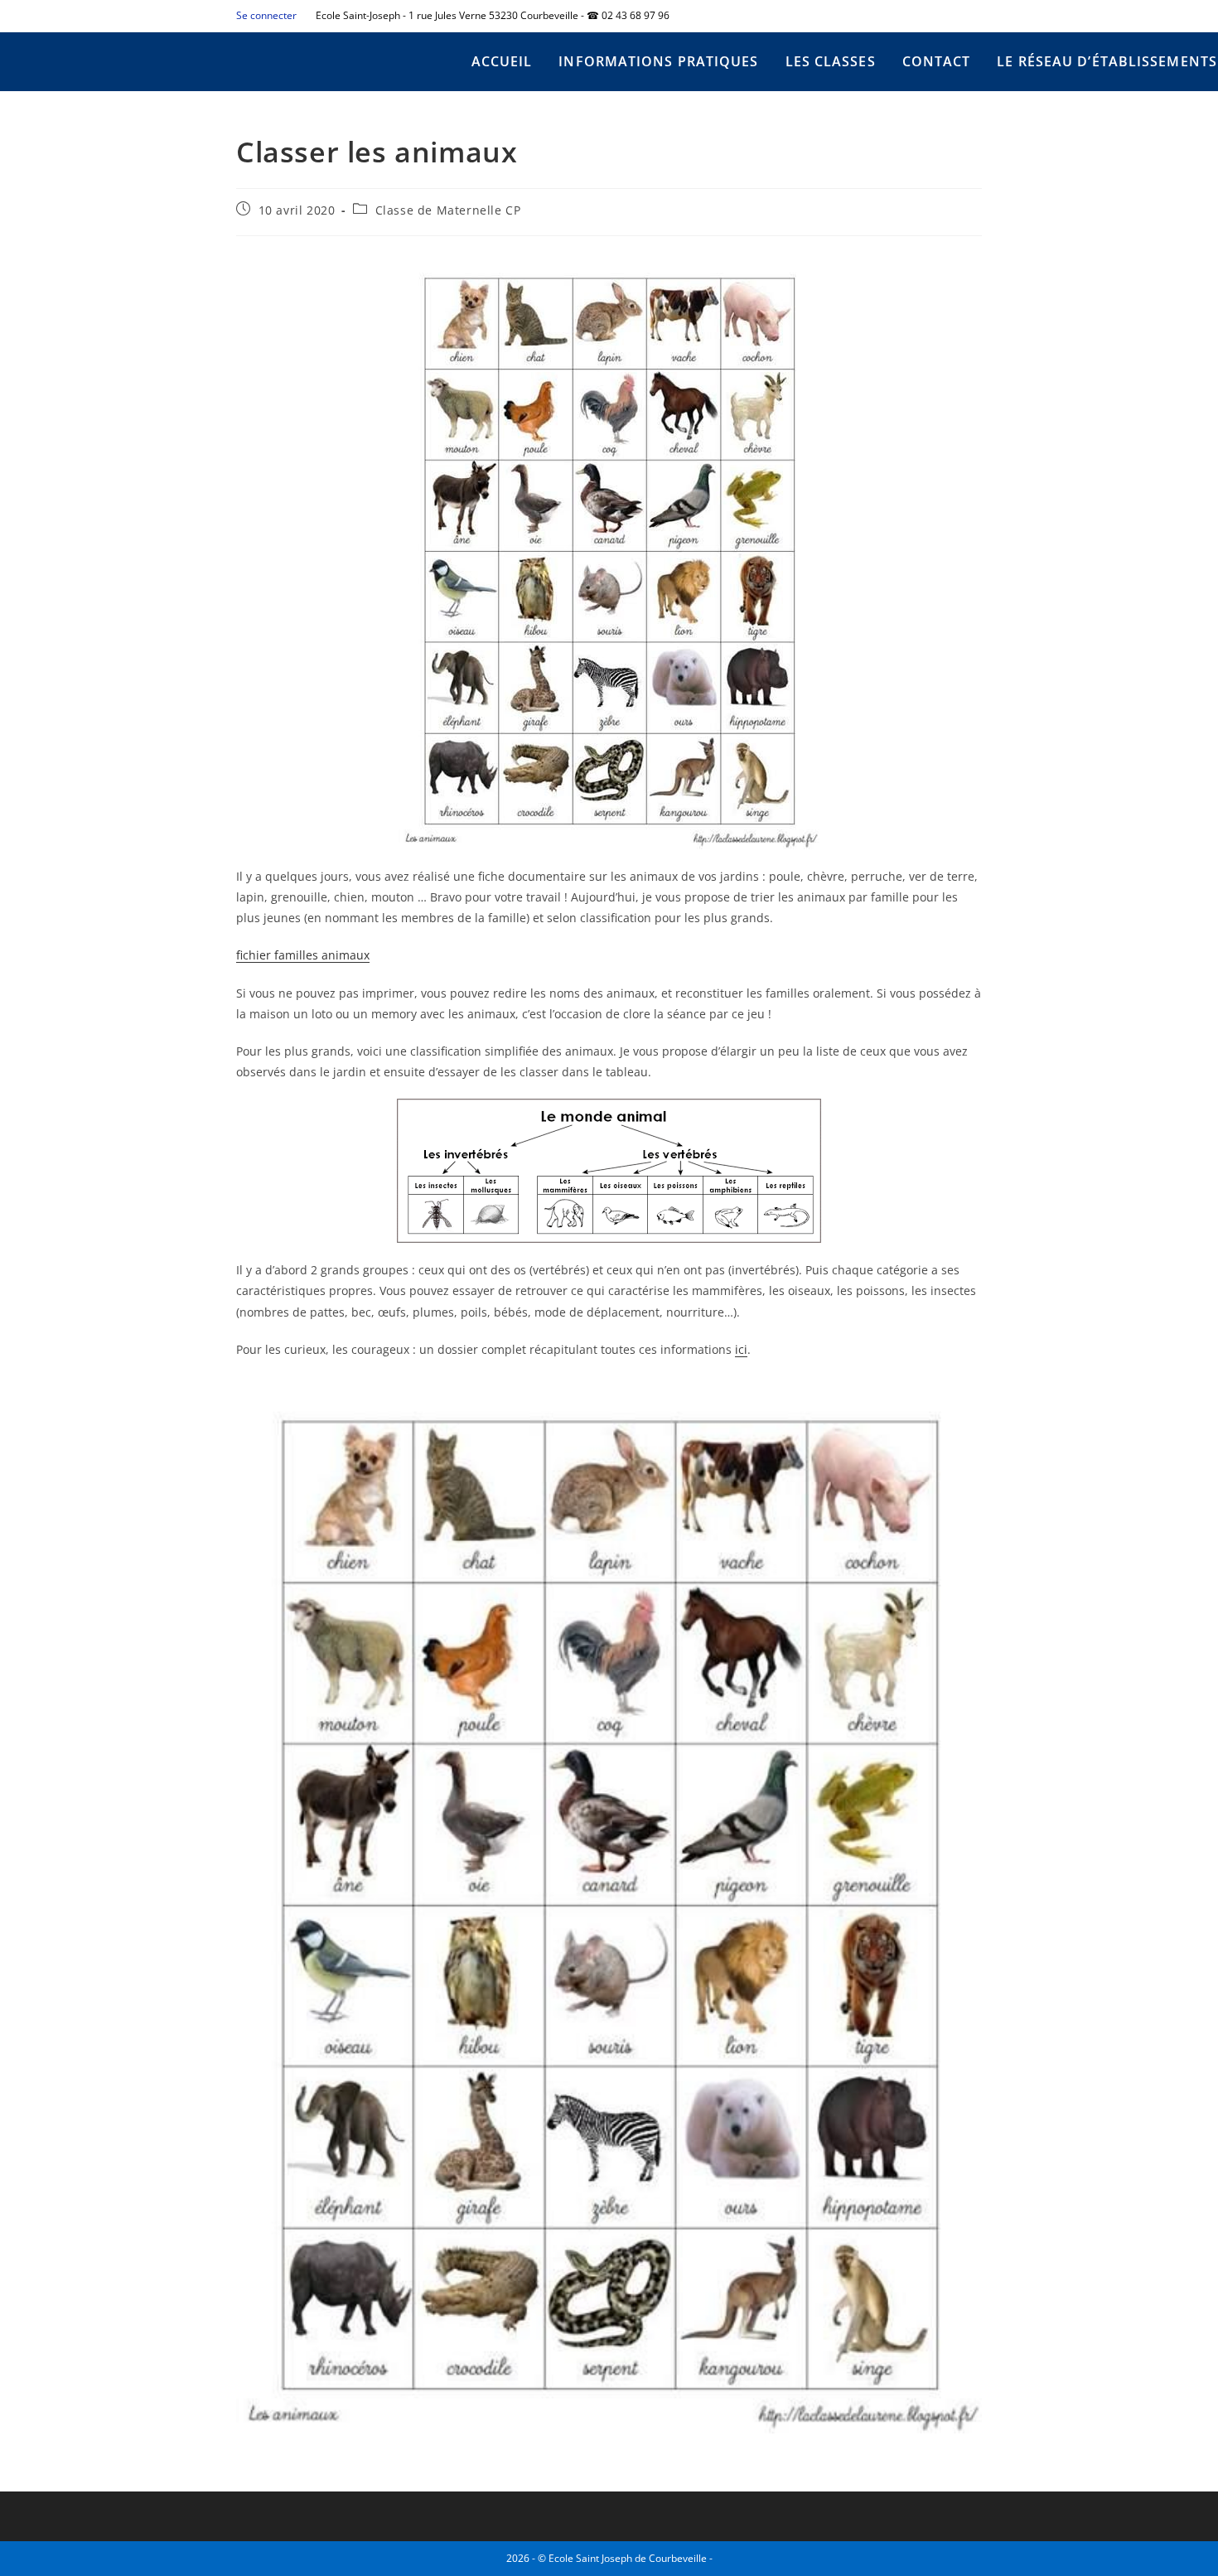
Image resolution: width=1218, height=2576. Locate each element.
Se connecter (266, 15)
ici (741, 1349)
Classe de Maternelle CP (448, 210)
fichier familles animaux (303, 955)
